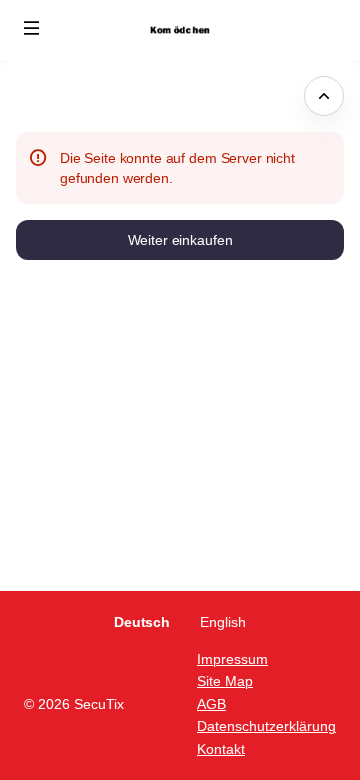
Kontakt (221, 749)
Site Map (225, 681)
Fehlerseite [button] (56, 96)
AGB (211, 704)
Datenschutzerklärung (266, 726)
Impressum (232, 659)
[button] (32, 28)
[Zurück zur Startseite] (180, 30)
